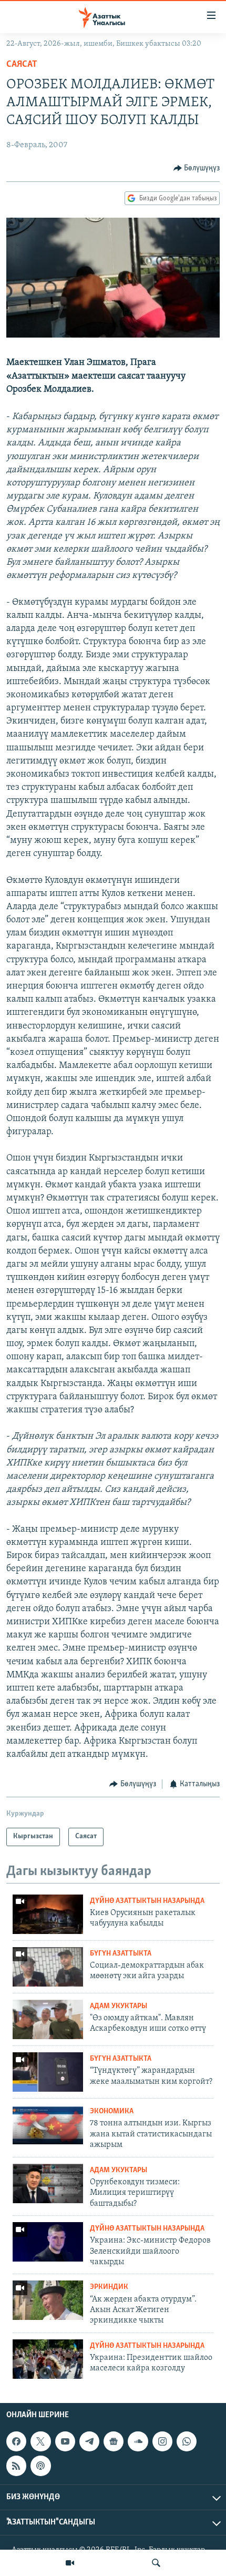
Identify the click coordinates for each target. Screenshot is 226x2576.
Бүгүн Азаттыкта (121, 1954)
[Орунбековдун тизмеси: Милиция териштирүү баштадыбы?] (48, 2183)
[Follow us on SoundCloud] (138, 2441)
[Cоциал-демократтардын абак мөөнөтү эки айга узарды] (48, 1967)
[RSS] (16, 2466)
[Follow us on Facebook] (16, 2441)
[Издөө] (156, 2563)
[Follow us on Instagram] (162, 2441)
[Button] (197, 168)
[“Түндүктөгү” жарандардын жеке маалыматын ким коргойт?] (48, 2072)
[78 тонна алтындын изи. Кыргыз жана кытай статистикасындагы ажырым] (48, 2125)
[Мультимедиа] (70, 2563)
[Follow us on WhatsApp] (187, 2441)
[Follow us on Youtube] (65, 2441)
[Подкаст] (40, 2466)
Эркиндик (109, 2287)
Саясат (22, 65)
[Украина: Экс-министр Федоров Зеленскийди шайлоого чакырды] (48, 2242)
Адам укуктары (119, 2006)
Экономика (112, 2111)
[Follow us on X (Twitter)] (40, 2441)
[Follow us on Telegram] (89, 2441)
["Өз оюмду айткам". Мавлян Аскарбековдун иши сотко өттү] (48, 2019)
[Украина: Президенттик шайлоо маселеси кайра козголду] (48, 2359)
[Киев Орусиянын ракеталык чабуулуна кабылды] (48, 1914)
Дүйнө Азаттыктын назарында (147, 1901)
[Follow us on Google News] (114, 2441)
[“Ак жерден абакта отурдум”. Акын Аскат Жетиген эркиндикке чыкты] (48, 2300)
